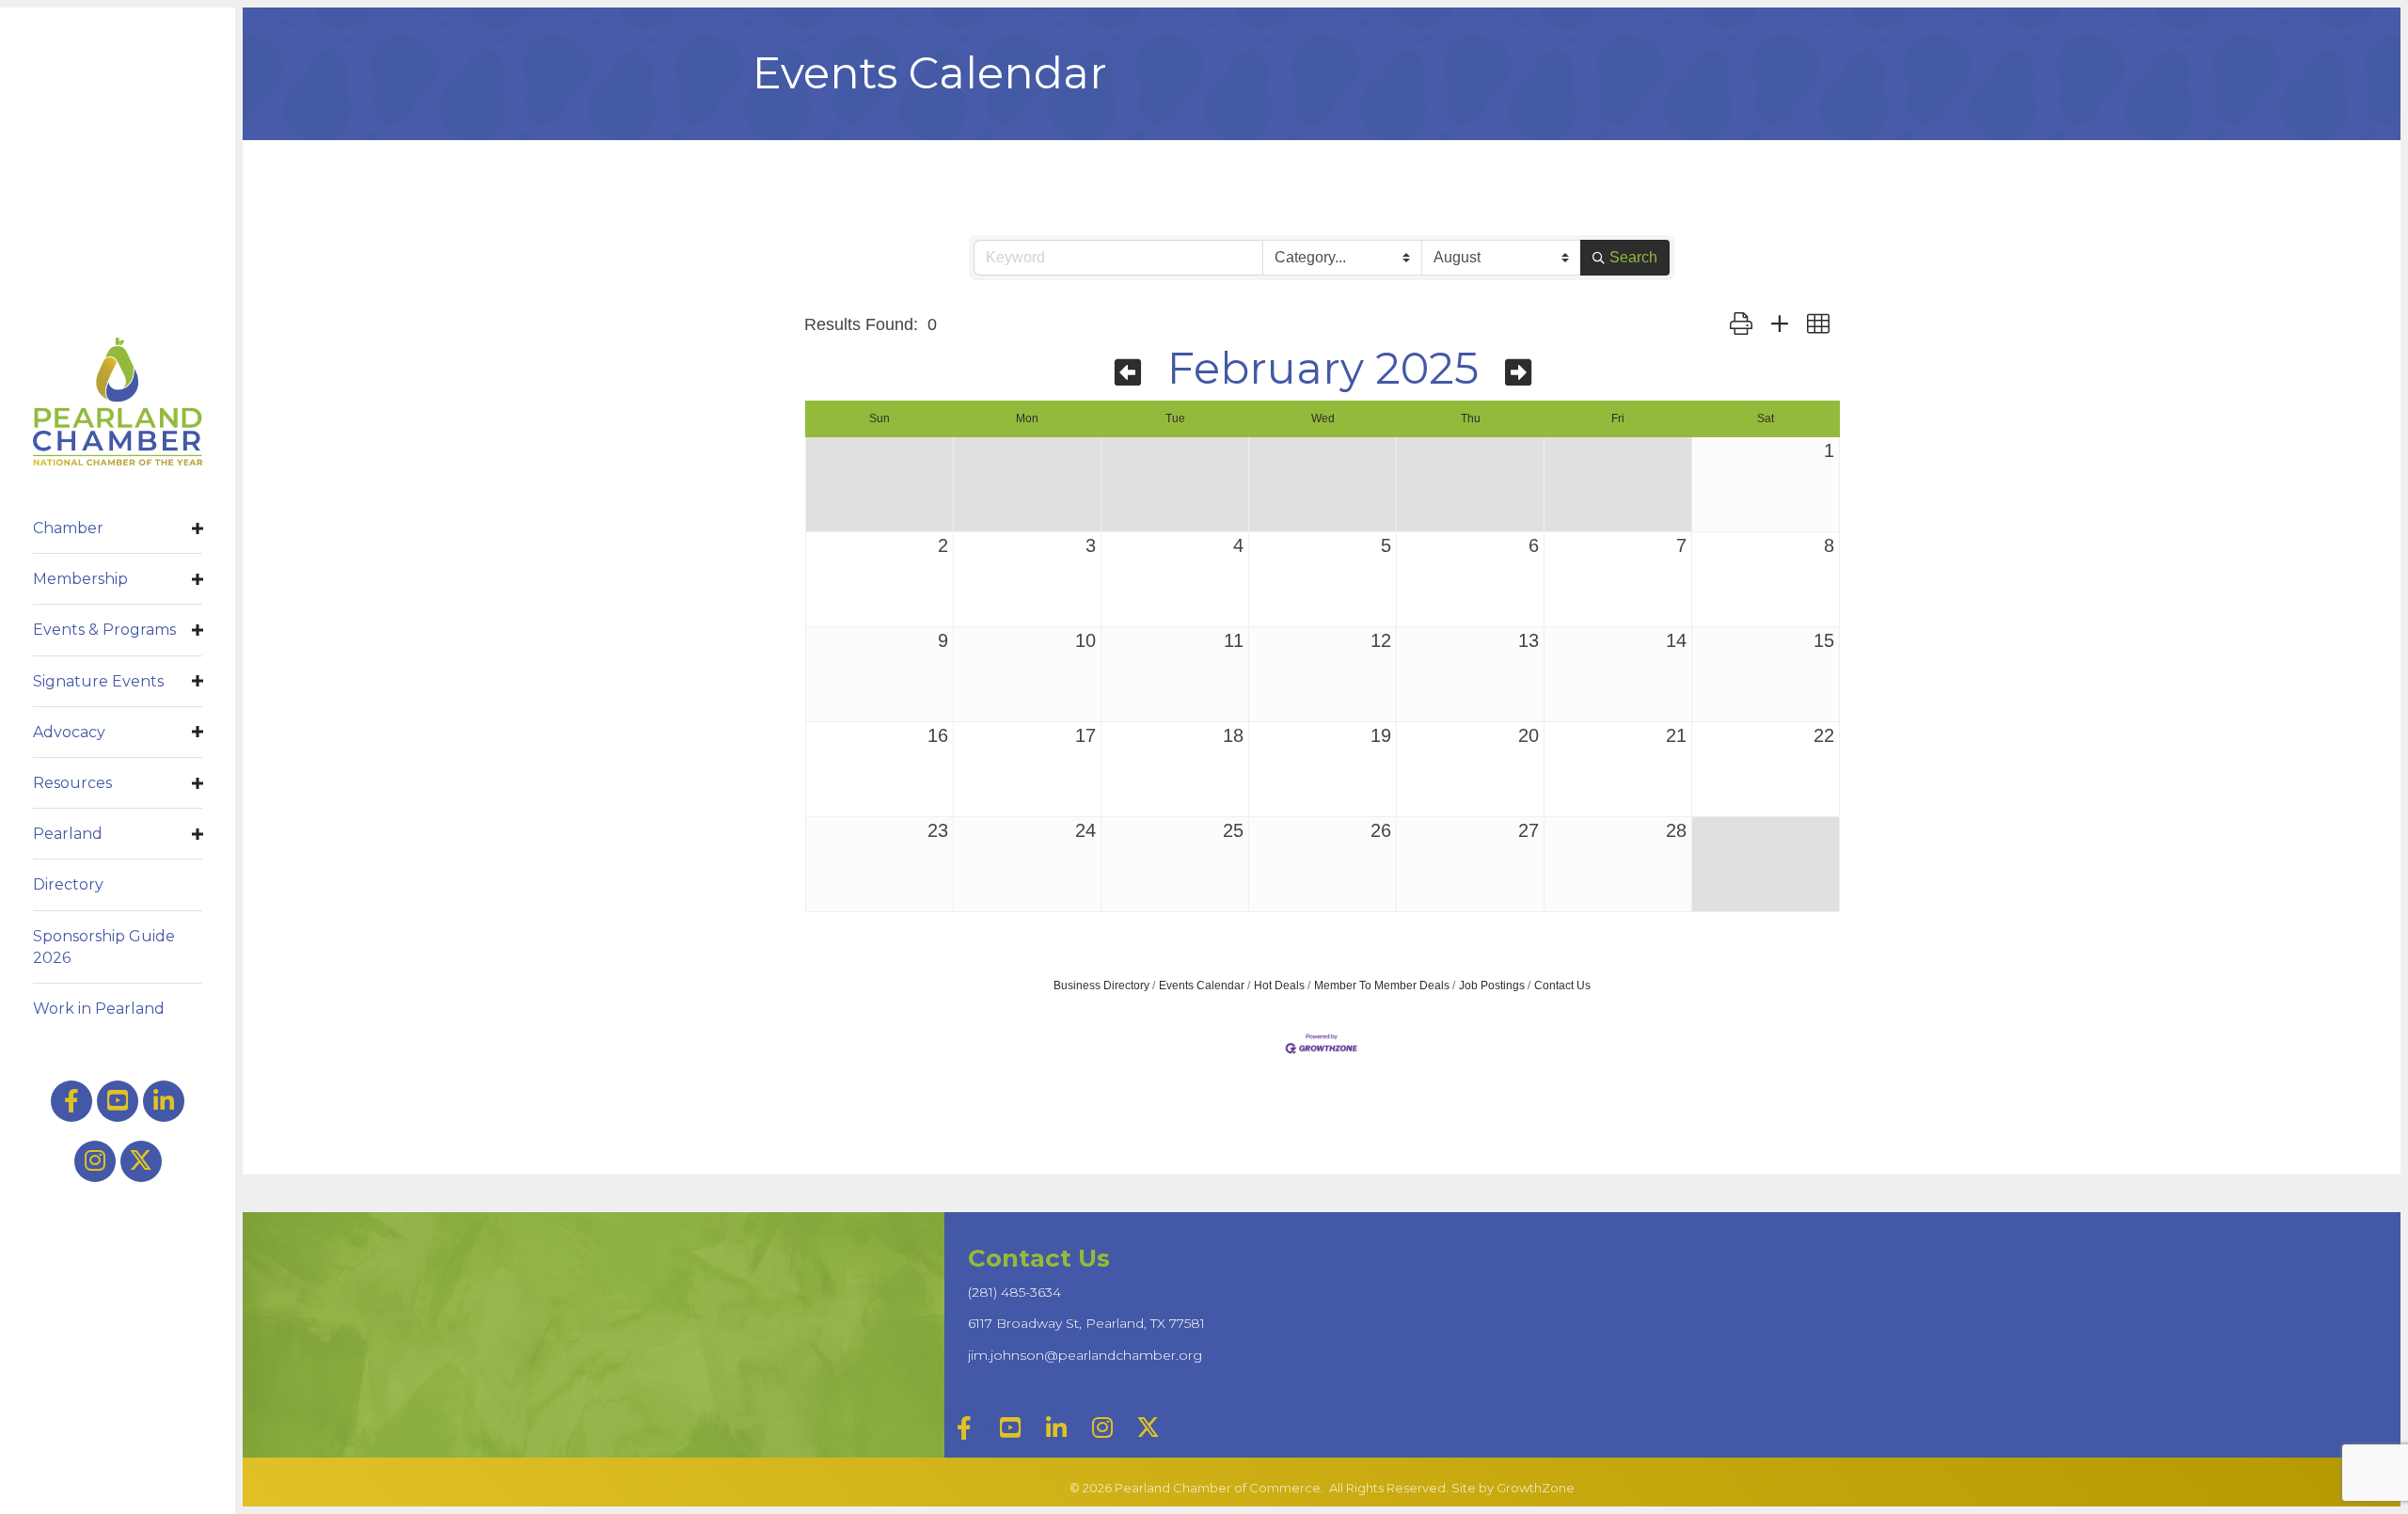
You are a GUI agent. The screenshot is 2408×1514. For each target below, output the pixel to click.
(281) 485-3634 (1014, 1292)
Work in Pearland (99, 1009)
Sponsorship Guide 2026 (104, 947)
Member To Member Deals (1382, 986)
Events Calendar (1202, 986)
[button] (1741, 325)
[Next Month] (1518, 373)
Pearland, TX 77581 (1086, 1323)
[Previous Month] (1128, 373)
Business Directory (1101, 986)
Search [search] (1633, 257)
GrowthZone (1536, 1488)
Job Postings (1492, 986)
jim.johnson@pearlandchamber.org (1085, 1355)
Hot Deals (1279, 986)
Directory (68, 884)
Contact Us (1562, 986)
